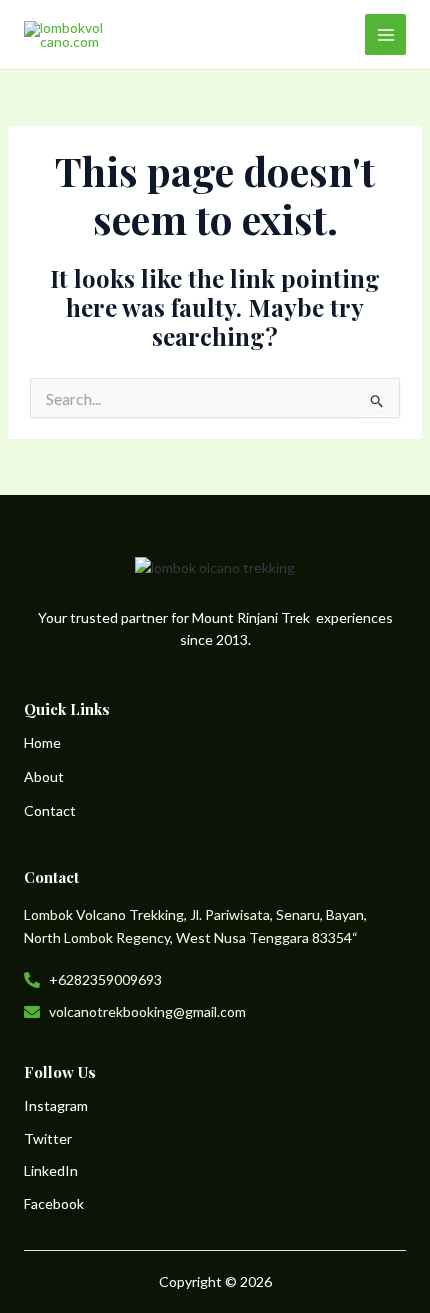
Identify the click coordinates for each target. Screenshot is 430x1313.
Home (42, 742)
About (44, 776)
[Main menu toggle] (385, 34)
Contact (50, 810)
